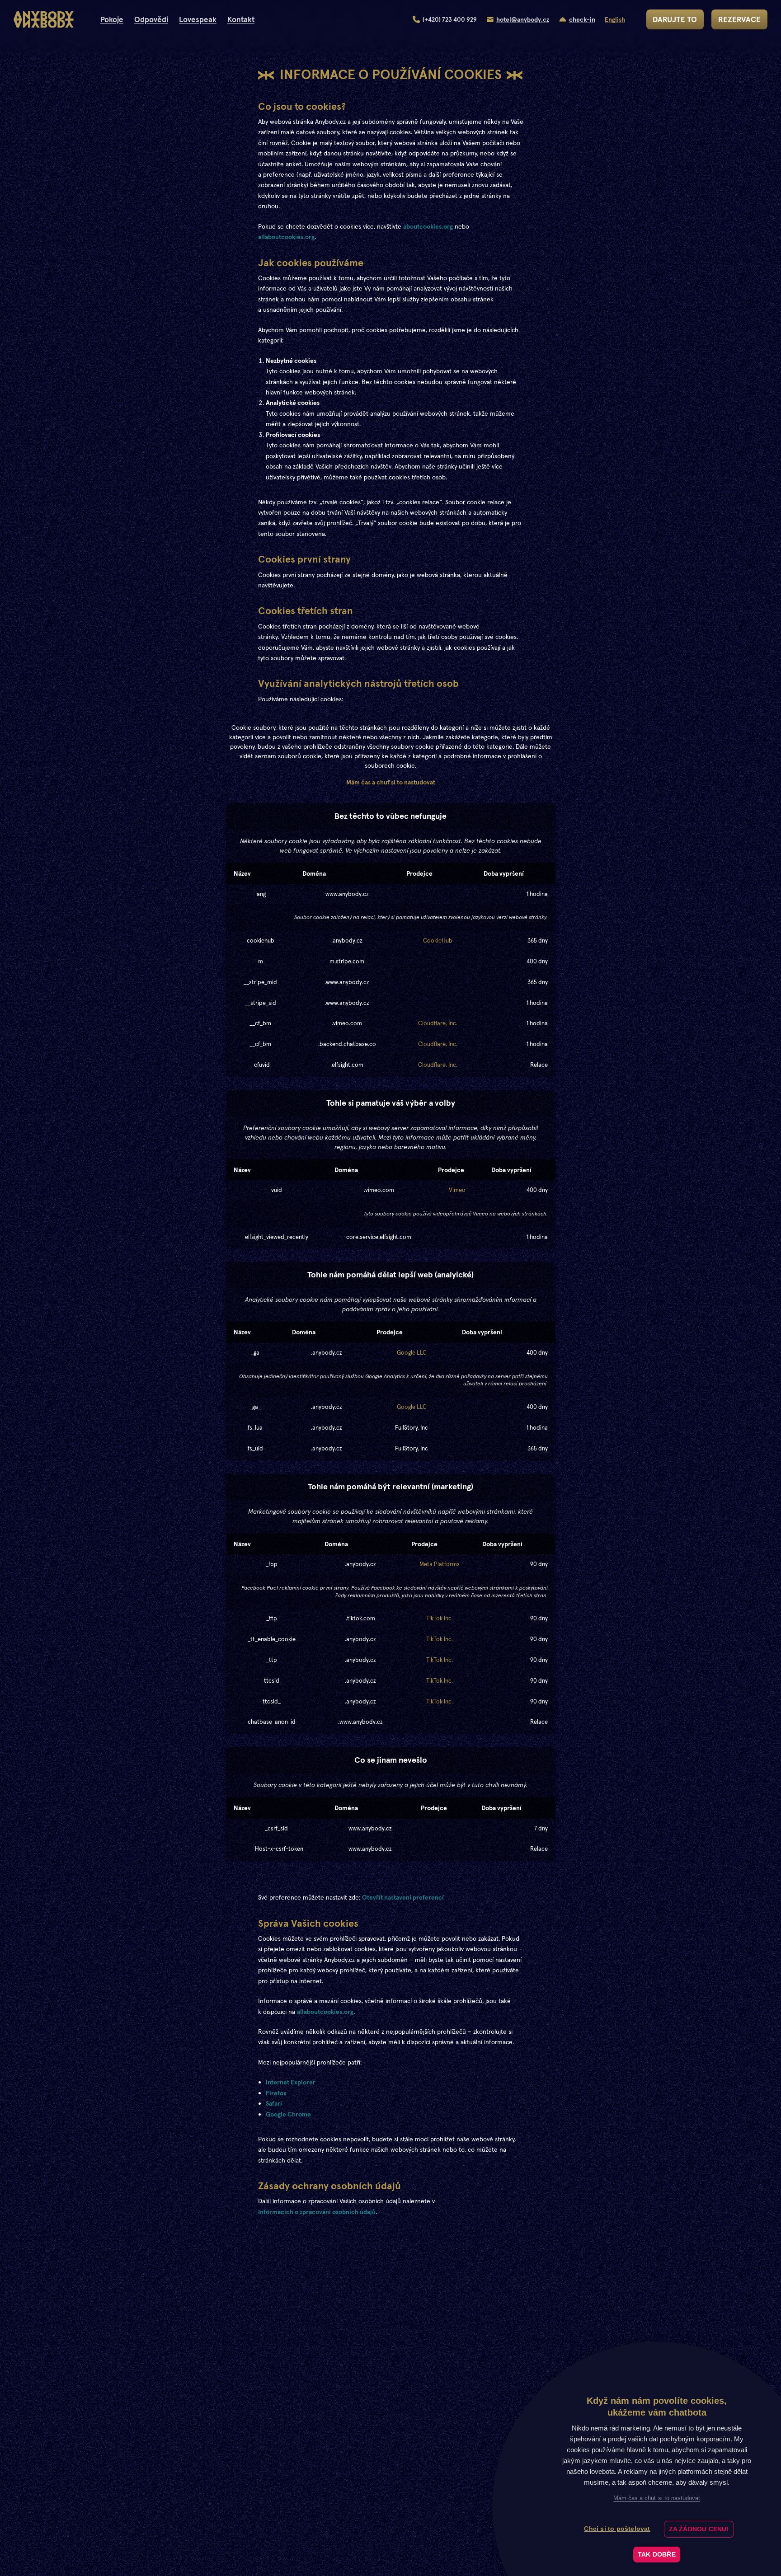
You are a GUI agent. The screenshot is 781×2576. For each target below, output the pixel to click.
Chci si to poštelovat (617, 2529)
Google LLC (412, 1353)
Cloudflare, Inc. (438, 1023)
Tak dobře (657, 2555)
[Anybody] (44, 20)
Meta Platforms (440, 1564)
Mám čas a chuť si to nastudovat (391, 782)
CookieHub (438, 941)
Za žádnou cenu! (699, 2529)
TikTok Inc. (440, 1618)
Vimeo (457, 1190)
